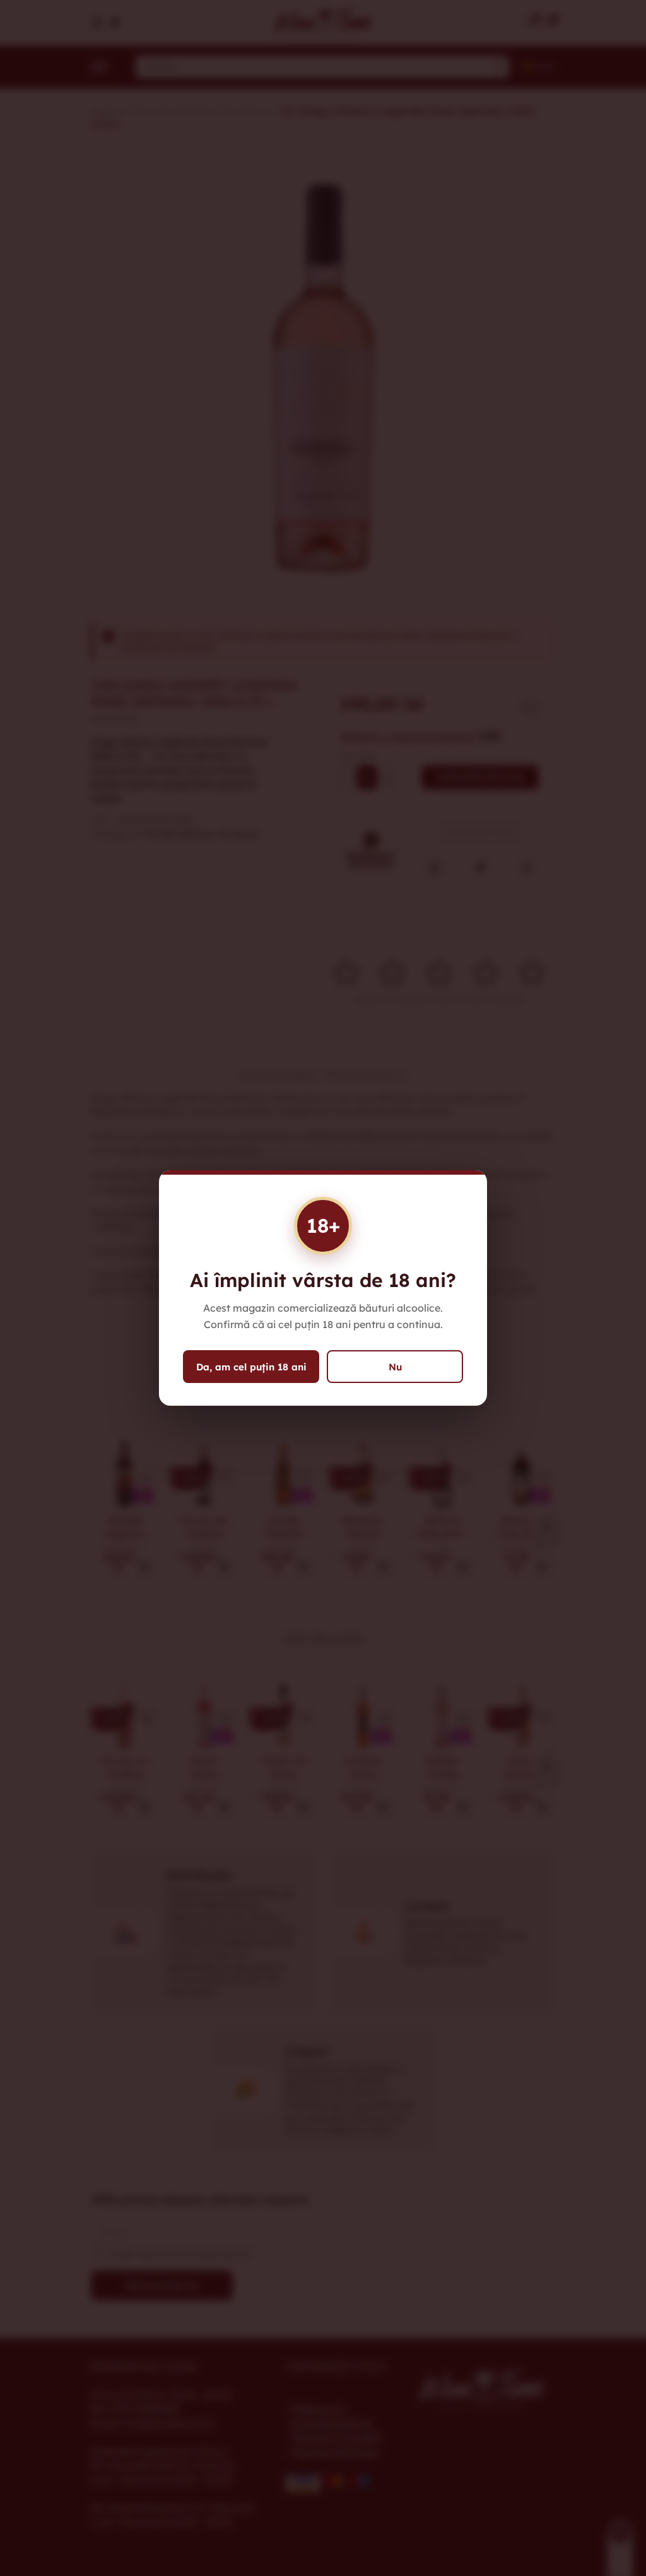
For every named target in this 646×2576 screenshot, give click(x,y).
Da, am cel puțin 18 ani (251, 1367)
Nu (395, 1367)
